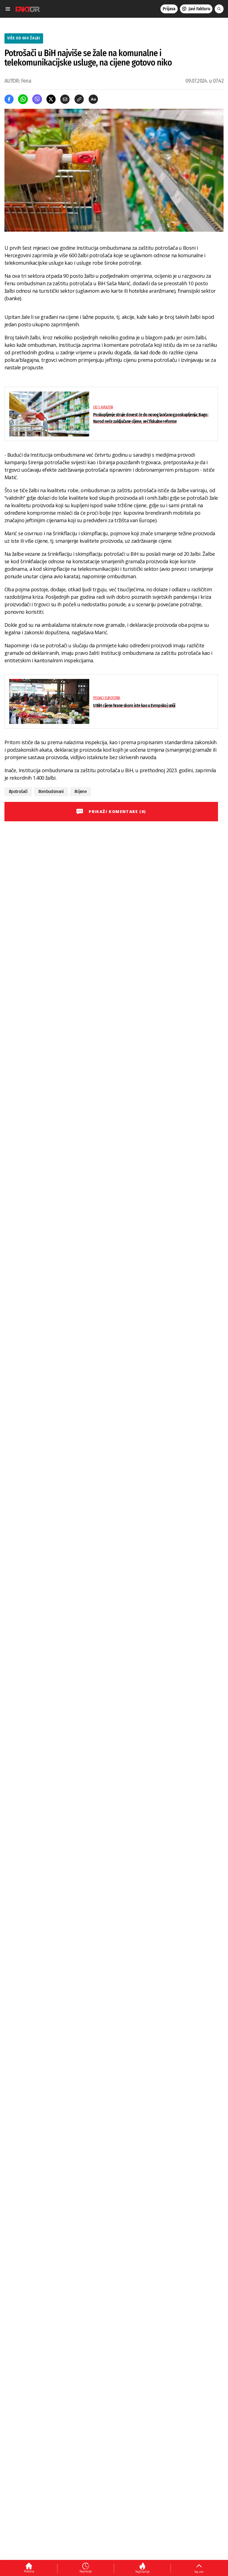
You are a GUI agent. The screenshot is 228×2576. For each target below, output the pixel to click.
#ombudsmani (51, 791)
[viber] (37, 99)
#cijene (81, 791)
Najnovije (86, 2571)
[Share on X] (51, 99)
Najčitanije (142, 2572)
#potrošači (18, 791)
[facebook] (9, 99)
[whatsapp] (23, 99)
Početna (29, 2571)
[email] (65, 99)
